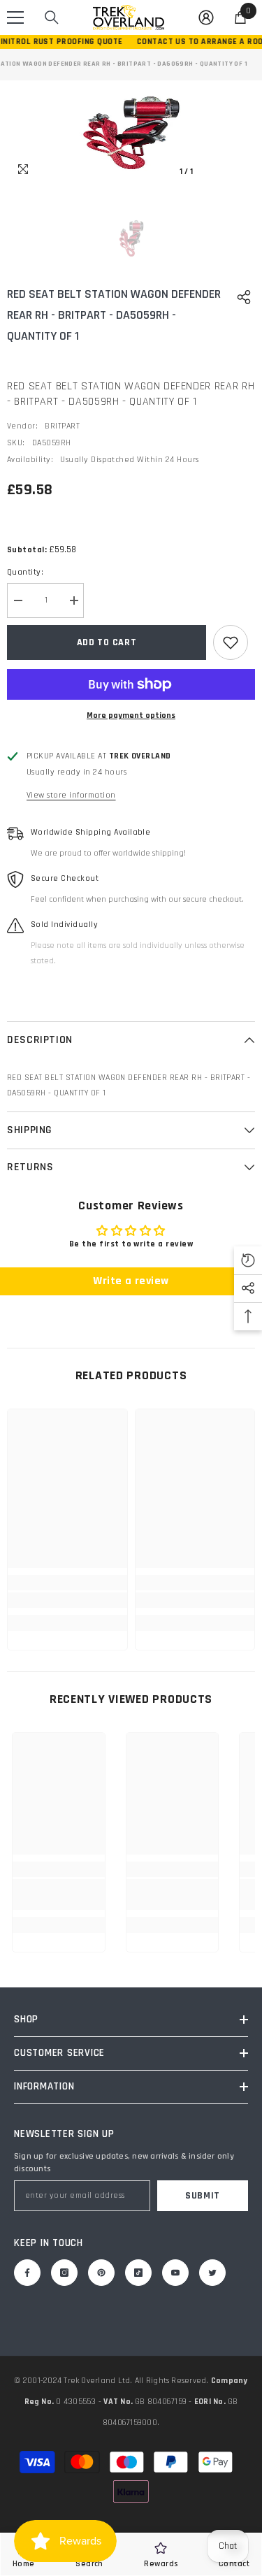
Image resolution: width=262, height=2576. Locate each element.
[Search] (52, 17)
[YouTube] (175, 2273)
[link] (67, 1600)
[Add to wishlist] (231, 642)
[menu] (15, 17)
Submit (203, 2196)
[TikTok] (138, 2273)
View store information (71, 795)
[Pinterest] (101, 2273)
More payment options (131, 715)
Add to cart (107, 642)
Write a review (131, 1281)
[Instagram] (64, 2273)
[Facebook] (27, 2273)
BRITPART (62, 426)
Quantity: (25, 572)
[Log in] (206, 17)
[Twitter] (212, 2273)
